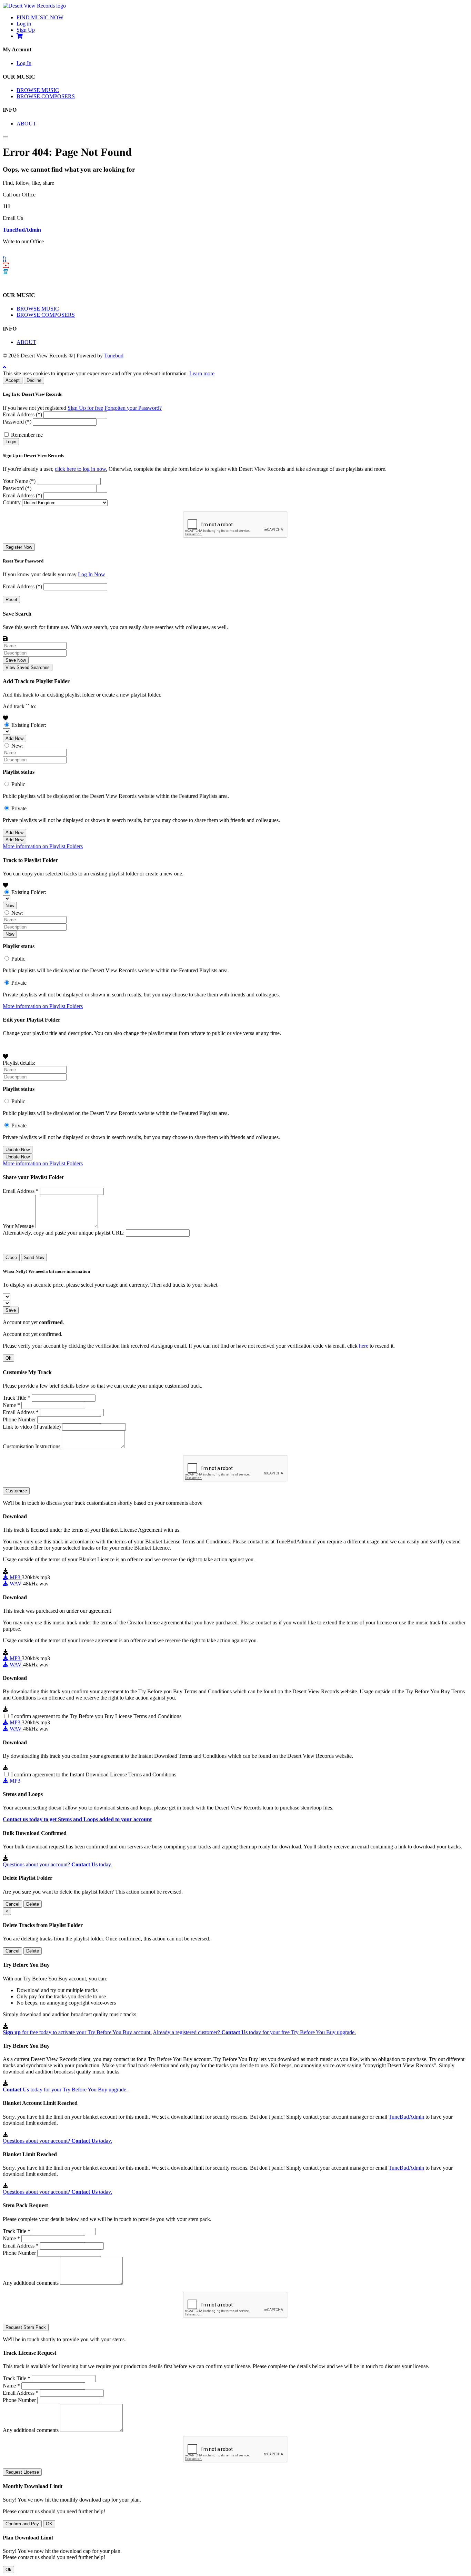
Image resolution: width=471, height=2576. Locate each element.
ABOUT (26, 124)
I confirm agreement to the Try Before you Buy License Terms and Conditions (96, 1716)
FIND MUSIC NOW (40, 17)
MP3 (15, 1577)
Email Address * (21, 1191)
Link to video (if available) (32, 1427)
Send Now (34, 1257)
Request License (22, 2472)
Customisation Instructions (32, 1446)
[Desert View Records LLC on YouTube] (6, 265)
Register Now (19, 547)
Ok (8, 1358)
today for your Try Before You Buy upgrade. (65, 2090)
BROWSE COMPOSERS (46, 96)
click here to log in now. (81, 469)
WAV (16, 1584)
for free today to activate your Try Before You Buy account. (77, 2032)
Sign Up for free (85, 408)
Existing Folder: (29, 725)
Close (11, 1257)
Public (18, 784)
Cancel (12, 1904)
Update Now (18, 1150)
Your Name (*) (19, 481)
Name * (11, 1405)
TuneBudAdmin (22, 230)
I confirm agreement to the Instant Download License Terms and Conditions (94, 1774)
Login (11, 442)
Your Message (18, 1226)
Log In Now (92, 574)
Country (12, 502)
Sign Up (26, 30)
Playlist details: (19, 1063)
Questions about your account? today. (57, 1864)
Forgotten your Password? (133, 408)
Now (10, 906)
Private (19, 808)
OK (49, 2524)
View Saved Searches (28, 667)
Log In (24, 63)
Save (11, 1310)
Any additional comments (31, 2283)
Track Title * (17, 1398)
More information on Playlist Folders (43, 846)
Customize (16, 1491)
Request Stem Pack (26, 2327)
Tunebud (114, 356)
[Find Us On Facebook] (4, 259)
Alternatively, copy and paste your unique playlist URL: (64, 1233)
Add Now (14, 738)
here (364, 1346)
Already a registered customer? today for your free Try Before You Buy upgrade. (254, 2032)
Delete (33, 1904)
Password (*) (17, 422)
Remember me (27, 435)
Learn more (202, 373)
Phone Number (19, 1419)
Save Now (16, 660)
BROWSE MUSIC (38, 90)
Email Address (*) (22, 414)
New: (17, 746)
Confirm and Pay (22, 2524)
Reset (11, 600)
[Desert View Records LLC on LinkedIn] (5, 272)
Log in (24, 24)
